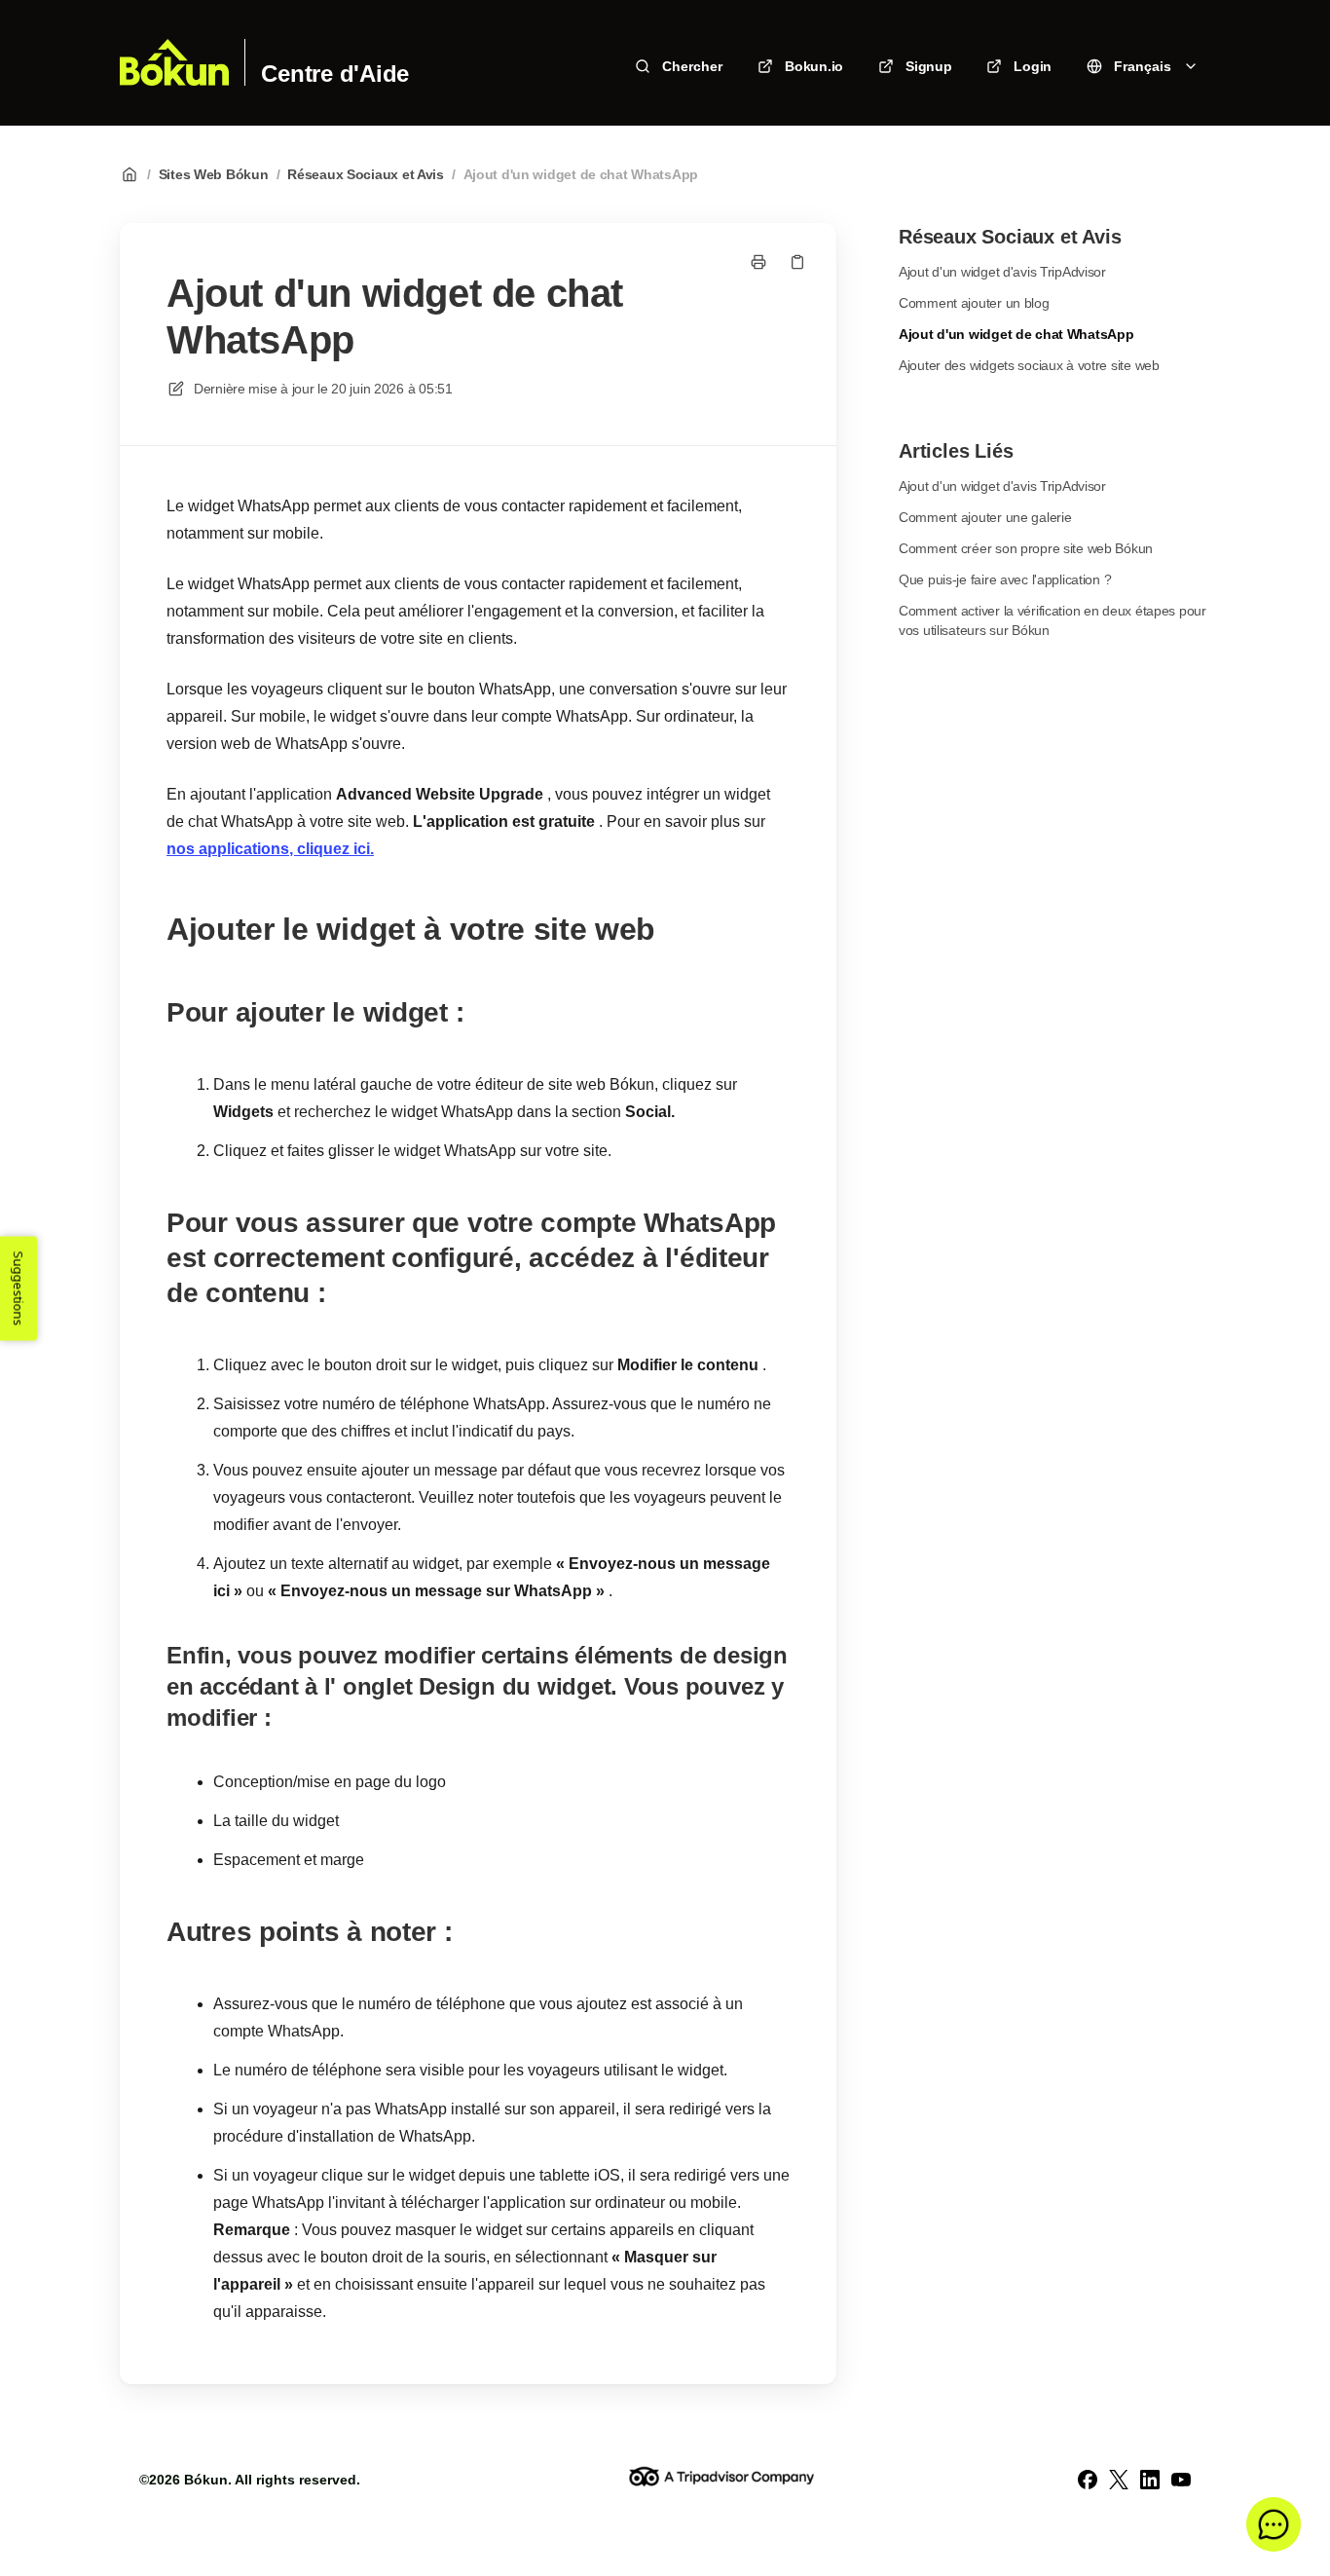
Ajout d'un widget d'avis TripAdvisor (1002, 272)
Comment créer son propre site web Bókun (1026, 548)
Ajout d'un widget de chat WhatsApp (581, 174)
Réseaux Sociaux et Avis (366, 174)
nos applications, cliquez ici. (270, 849)
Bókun (206, 2480)
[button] (1274, 2524)
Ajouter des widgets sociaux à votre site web (1029, 365)
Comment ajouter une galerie (985, 517)
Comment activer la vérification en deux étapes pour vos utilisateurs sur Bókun (1053, 620)
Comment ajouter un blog (974, 303)
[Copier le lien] (797, 262)
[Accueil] (174, 62)
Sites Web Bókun (214, 174)
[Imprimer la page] (758, 262)
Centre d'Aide (335, 74)
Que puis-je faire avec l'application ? (1005, 579)
